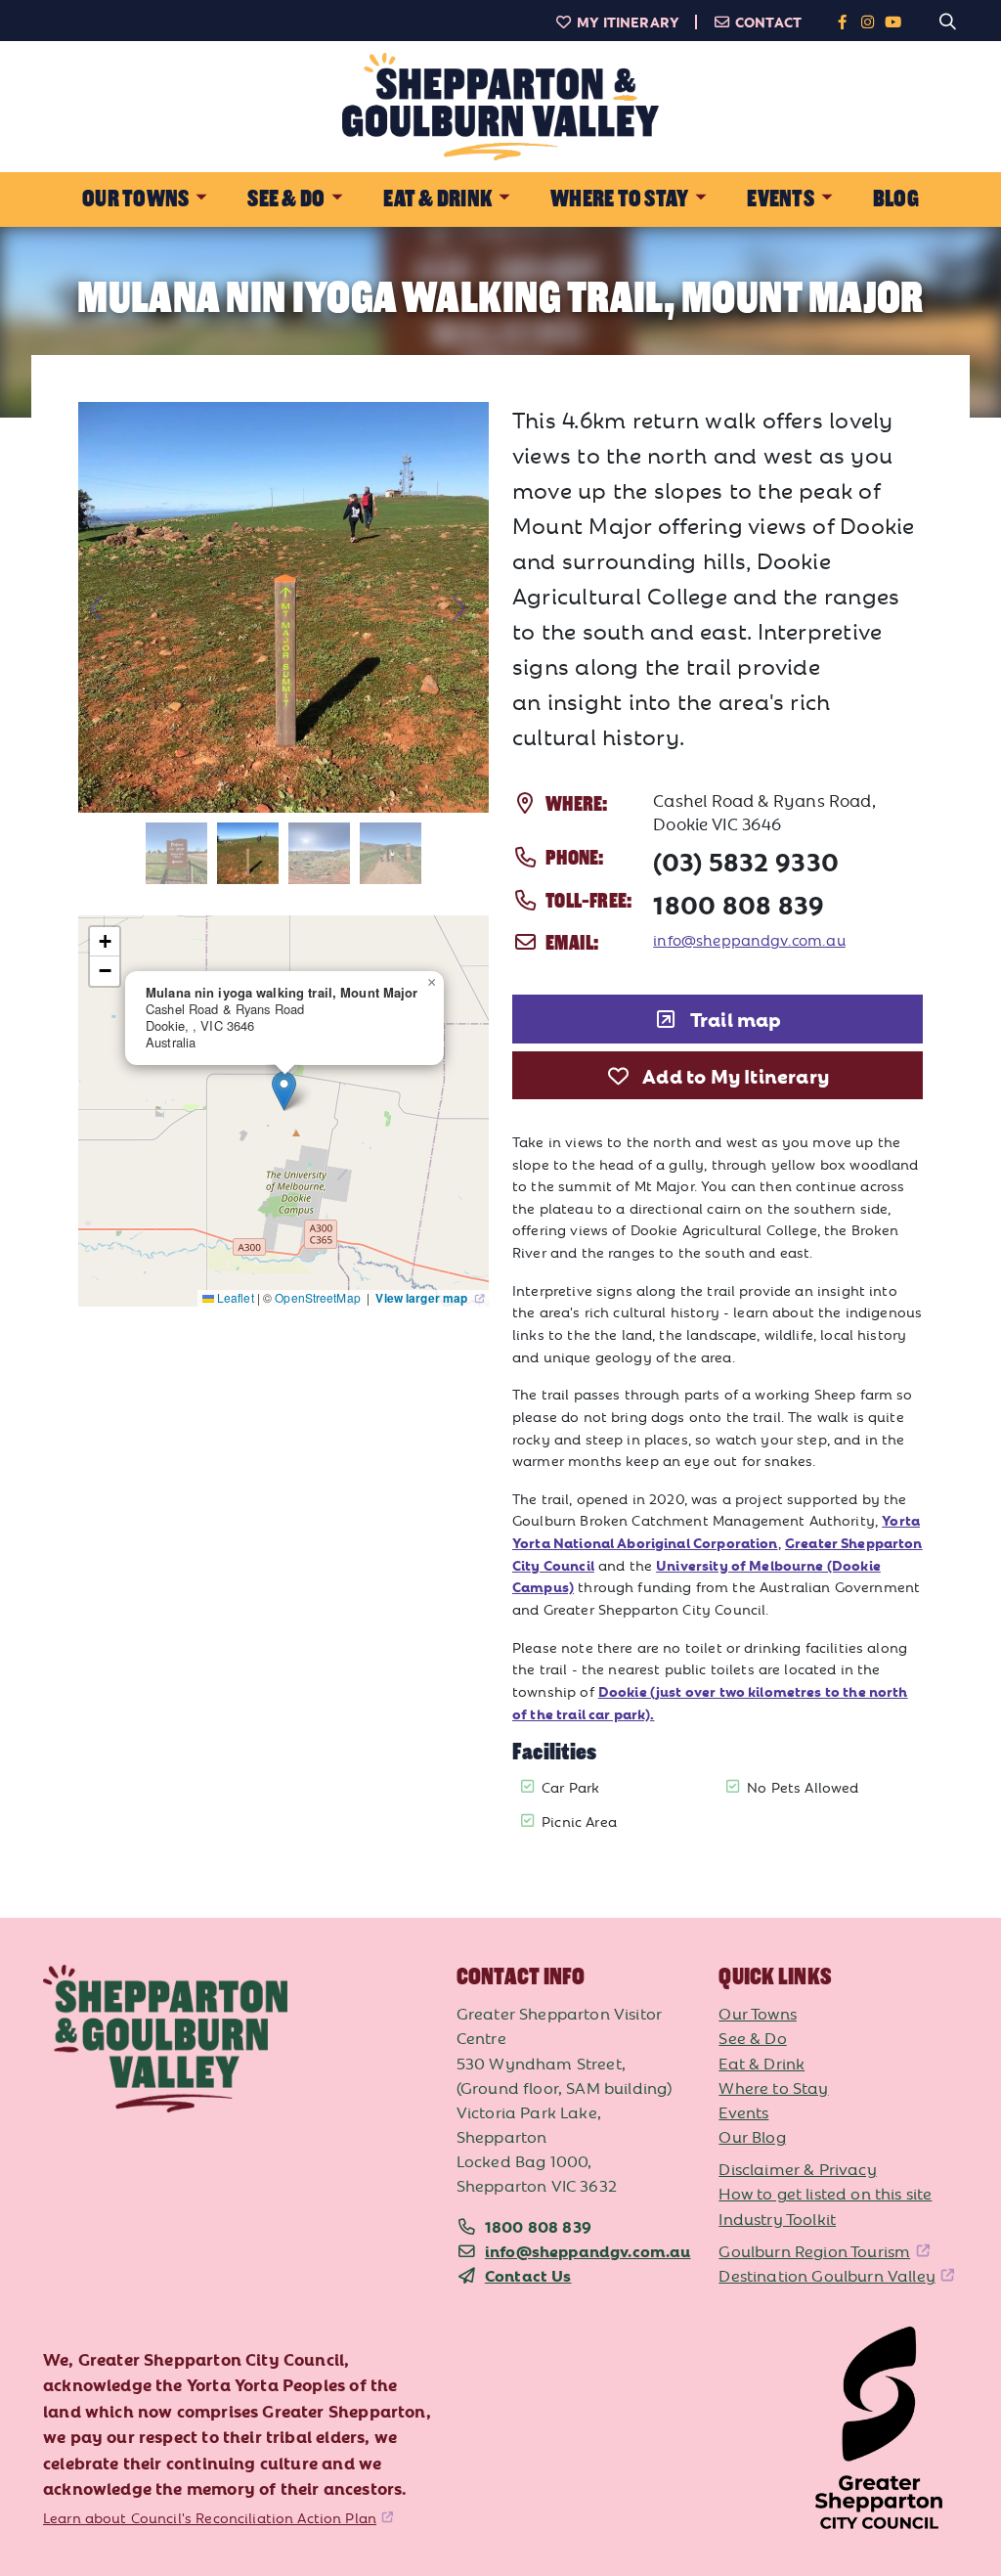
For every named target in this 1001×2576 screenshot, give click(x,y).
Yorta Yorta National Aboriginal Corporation (716, 1531)
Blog (896, 199)
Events (743, 2111)
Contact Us (528, 2275)
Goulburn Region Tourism (814, 2250)
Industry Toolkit (777, 2218)
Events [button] (780, 199)
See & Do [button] (286, 199)
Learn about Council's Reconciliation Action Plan (210, 2517)
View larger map (423, 1298)
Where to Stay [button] (619, 199)
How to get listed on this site (825, 2193)
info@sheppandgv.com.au (749, 939)
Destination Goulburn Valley (827, 2275)
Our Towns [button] (135, 199)
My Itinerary (628, 22)
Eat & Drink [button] (437, 199)
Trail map (734, 1018)
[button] (284, 1091)
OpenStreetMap (319, 1297)
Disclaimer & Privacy (797, 2168)
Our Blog (752, 2136)
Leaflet (234, 1297)
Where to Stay (773, 2087)
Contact (768, 22)
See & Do (752, 2037)
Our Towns (758, 2013)
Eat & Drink (762, 2063)
